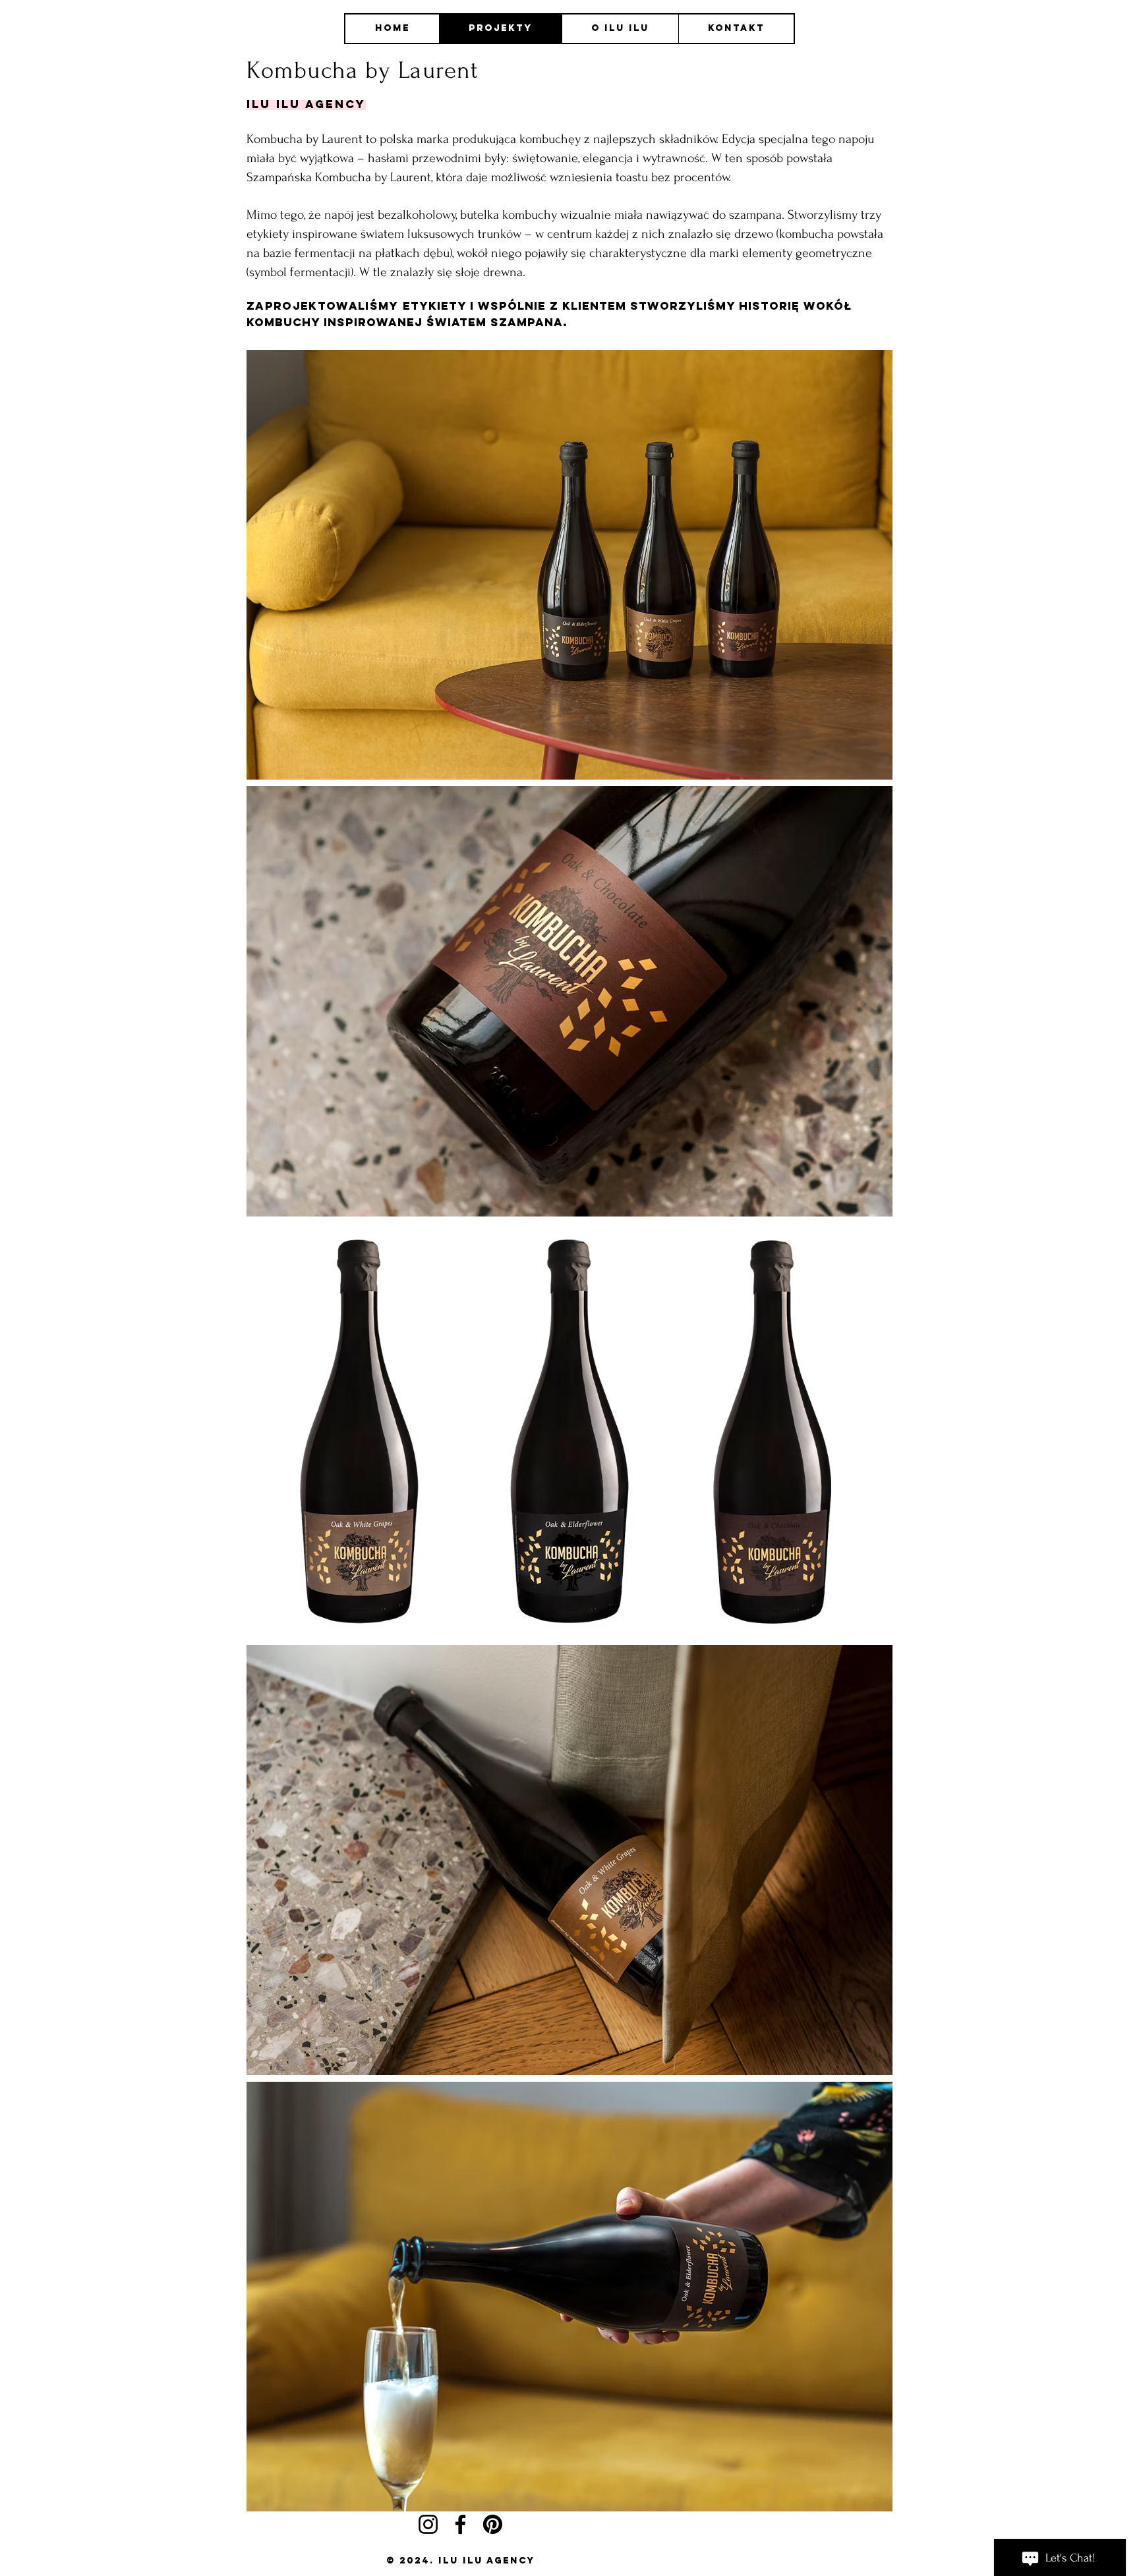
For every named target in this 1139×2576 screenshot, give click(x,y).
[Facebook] (460, 2524)
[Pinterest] (493, 2524)
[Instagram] (428, 2524)
